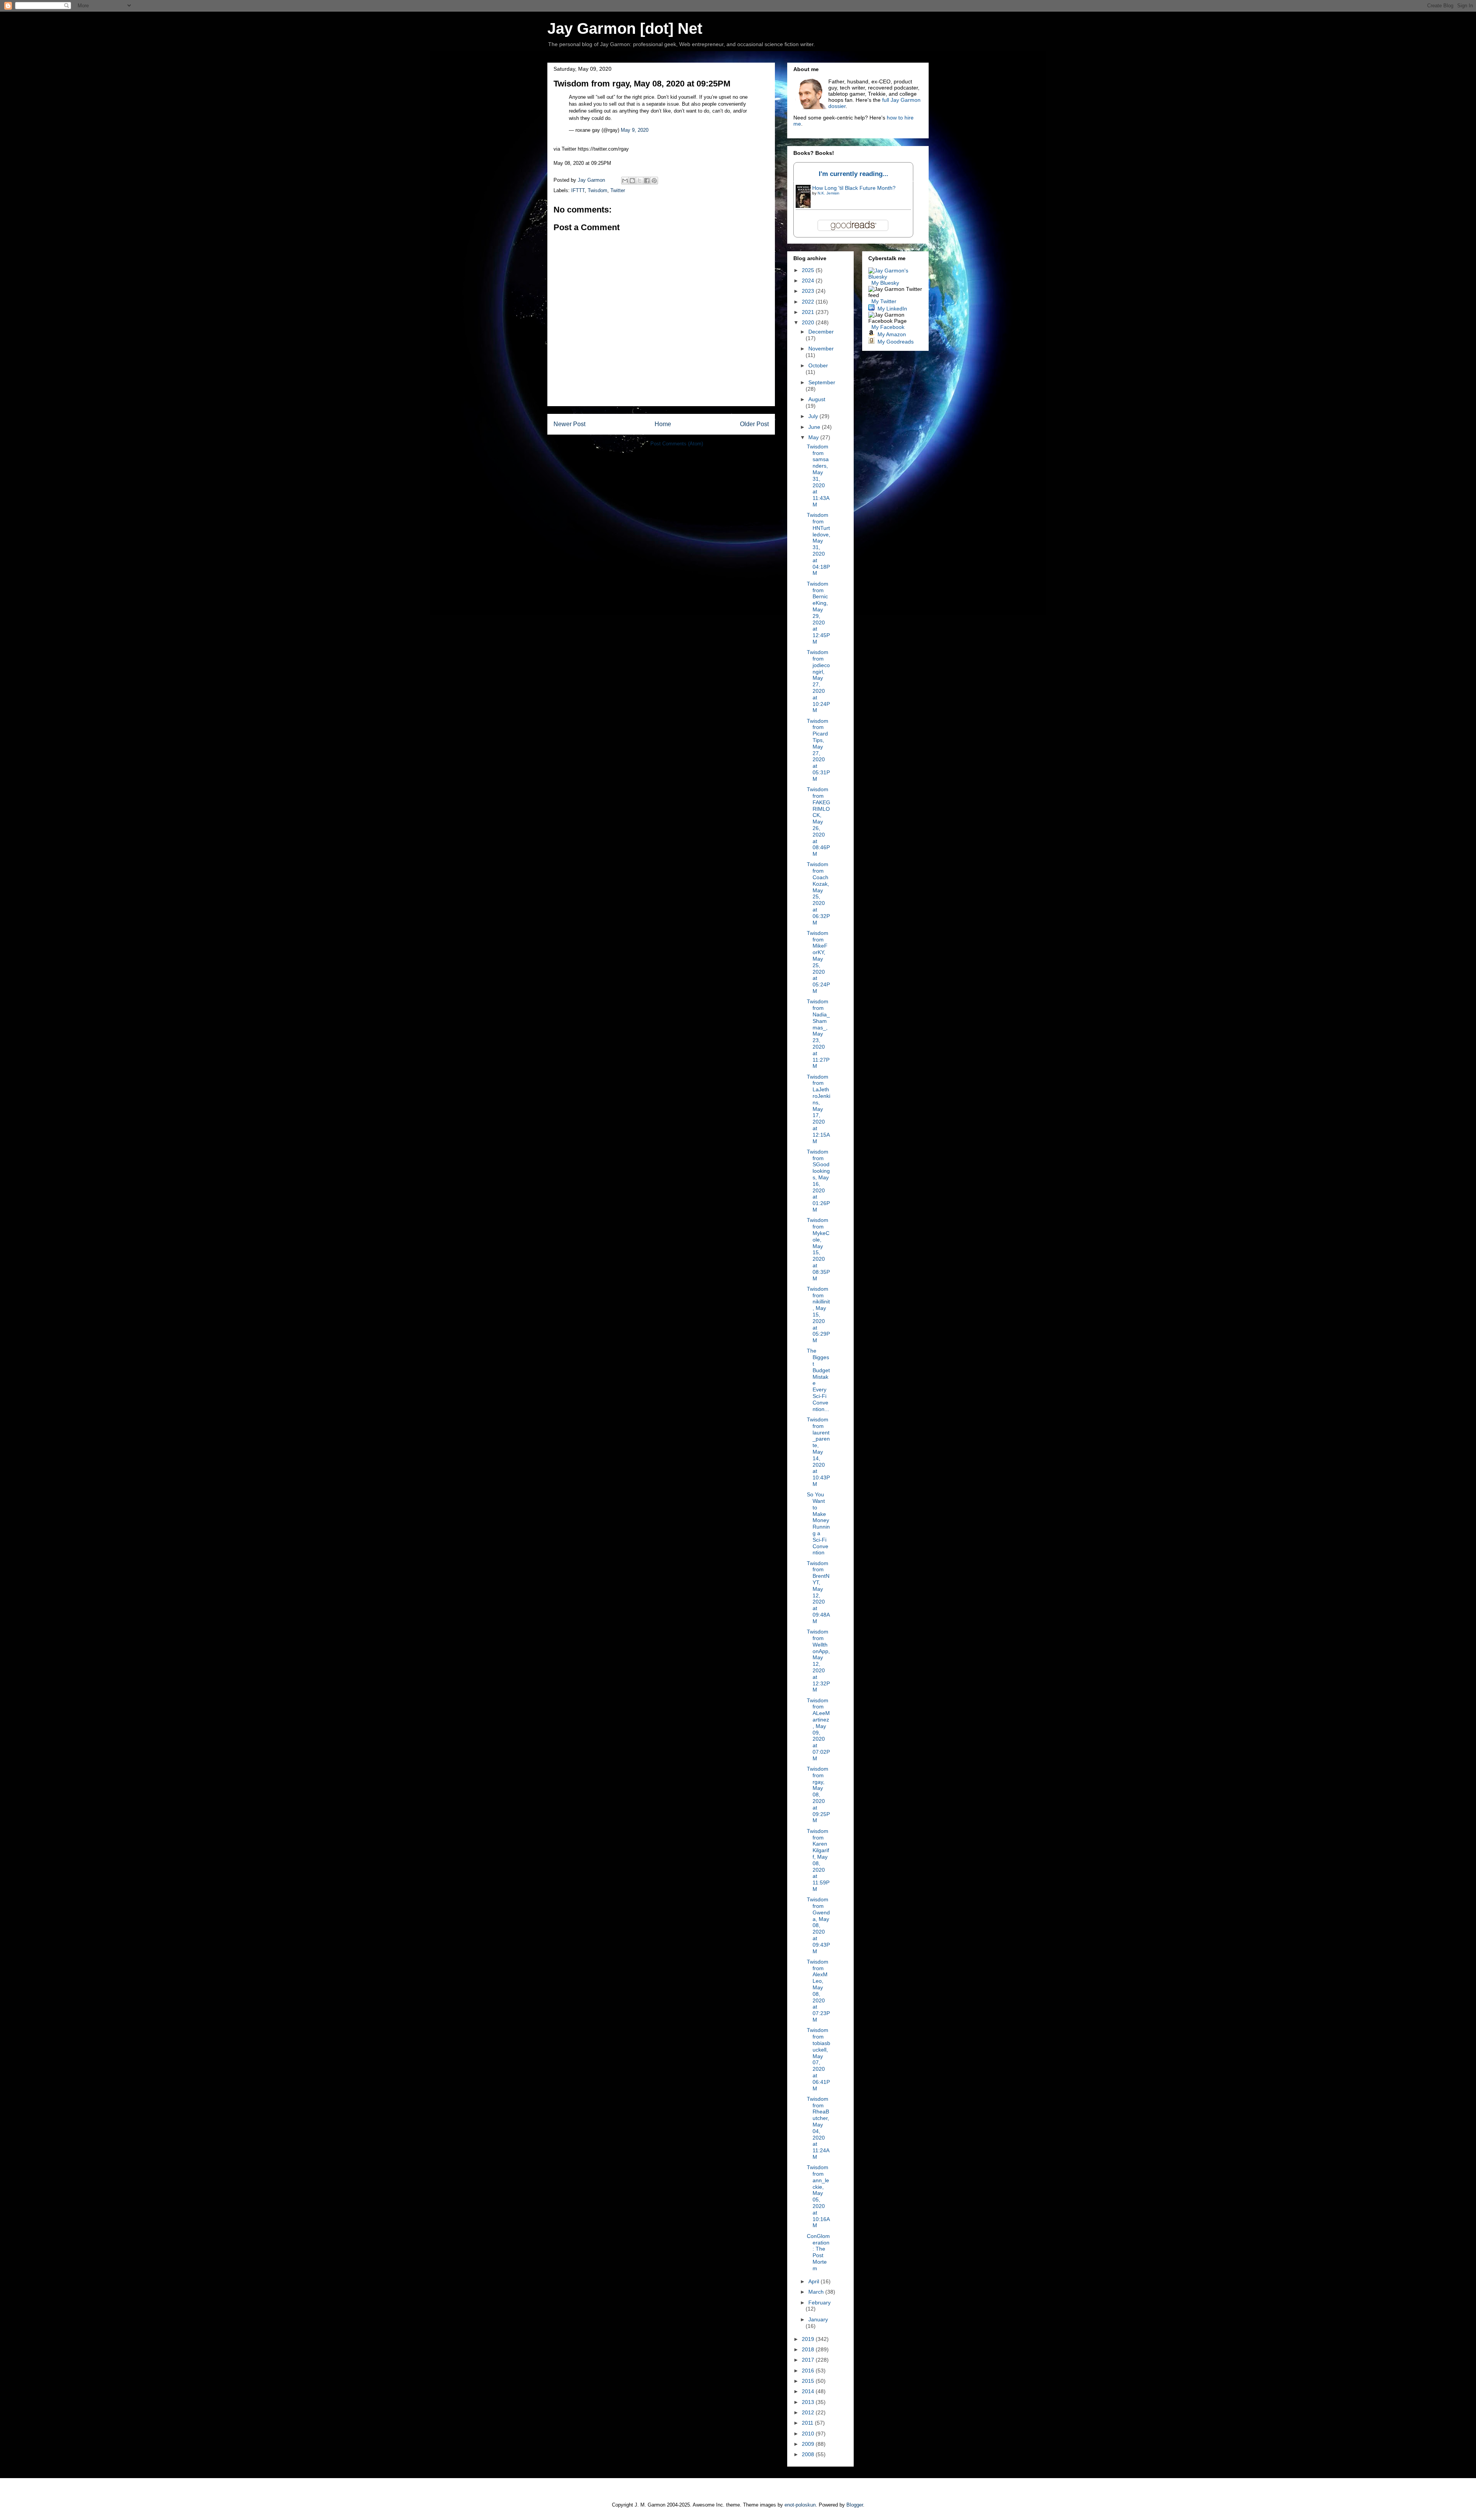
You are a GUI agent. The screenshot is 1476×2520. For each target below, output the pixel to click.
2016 (809, 2371)
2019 (809, 2339)
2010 (809, 2434)
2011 (808, 2423)
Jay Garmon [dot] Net (625, 28)
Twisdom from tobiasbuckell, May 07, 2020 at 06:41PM (819, 2059)
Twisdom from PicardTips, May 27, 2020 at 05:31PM (818, 750)
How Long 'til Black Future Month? (854, 188)
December (821, 332)
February (819, 2303)
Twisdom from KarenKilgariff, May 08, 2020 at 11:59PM (818, 1860)
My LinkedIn (892, 309)
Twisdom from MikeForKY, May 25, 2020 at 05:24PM (818, 962)
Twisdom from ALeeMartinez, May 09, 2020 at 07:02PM (818, 1729)
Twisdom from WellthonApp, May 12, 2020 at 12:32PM (818, 1661)
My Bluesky (885, 283)
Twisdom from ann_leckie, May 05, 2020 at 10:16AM (818, 2196)
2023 (809, 291)
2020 (809, 322)
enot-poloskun (800, 2505)
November (821, 349)
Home (663, 424)
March (817, 2292)
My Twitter (884, 301)
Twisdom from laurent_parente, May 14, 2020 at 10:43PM (818, 1452)
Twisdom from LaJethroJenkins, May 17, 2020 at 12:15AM (819, 1109)
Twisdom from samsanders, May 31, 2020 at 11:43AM (818, 476)
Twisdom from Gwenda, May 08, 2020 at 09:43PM (818, 1925)
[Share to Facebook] (647, 181)
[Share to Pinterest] (654, 181)
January (818, 2319)
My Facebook (888, 327)
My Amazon (892, 334)
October (818, 365)
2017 (809, 2360)
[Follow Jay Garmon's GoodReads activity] (871, 342)
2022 (809, 302)
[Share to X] (640, 181)
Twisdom (598, 190)
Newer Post (569, 424)
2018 (809, 2349)
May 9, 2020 (635, 130)
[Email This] (625, 181)
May (814, 437)
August (817, 399)
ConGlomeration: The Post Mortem (818, 2252)
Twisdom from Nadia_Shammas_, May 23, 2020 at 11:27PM (818, 1034)
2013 (809, 2402)
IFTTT (578, 190)
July (814, 416)
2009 (809, 2444)
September (822, 382)
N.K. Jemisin (829, 193)
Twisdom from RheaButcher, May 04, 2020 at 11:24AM (818, 2128)
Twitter (618, 190)
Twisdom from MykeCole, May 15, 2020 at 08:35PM (818, 1249)
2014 (809, 2391)
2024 (809, 281)
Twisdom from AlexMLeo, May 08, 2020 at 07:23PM (818, 1991)
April (814, 2281)
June (815, 427)
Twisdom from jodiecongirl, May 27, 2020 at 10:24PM (818, 681)
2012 (809, 2412)
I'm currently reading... (854, 174)
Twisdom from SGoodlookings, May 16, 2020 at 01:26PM (818, 1181)
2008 (809, 2454)
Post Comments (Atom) (677, 444)
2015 (809, 2381)
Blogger (855, 2505)
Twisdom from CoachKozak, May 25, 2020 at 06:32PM (818, 893)
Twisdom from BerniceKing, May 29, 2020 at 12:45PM (818, 613)
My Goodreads (896, 342)
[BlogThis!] (632, 181)
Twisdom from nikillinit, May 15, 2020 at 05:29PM (818, 1315)
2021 (809, 312)
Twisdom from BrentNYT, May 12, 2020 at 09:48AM (818, 1592)
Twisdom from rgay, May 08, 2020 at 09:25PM (818, 1795)
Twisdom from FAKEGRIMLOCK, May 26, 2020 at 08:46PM (819, 822)
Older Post (754, 424)
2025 (809, 270)
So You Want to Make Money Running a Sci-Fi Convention (818, 1523)
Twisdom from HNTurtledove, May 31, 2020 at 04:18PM (819, 544)
